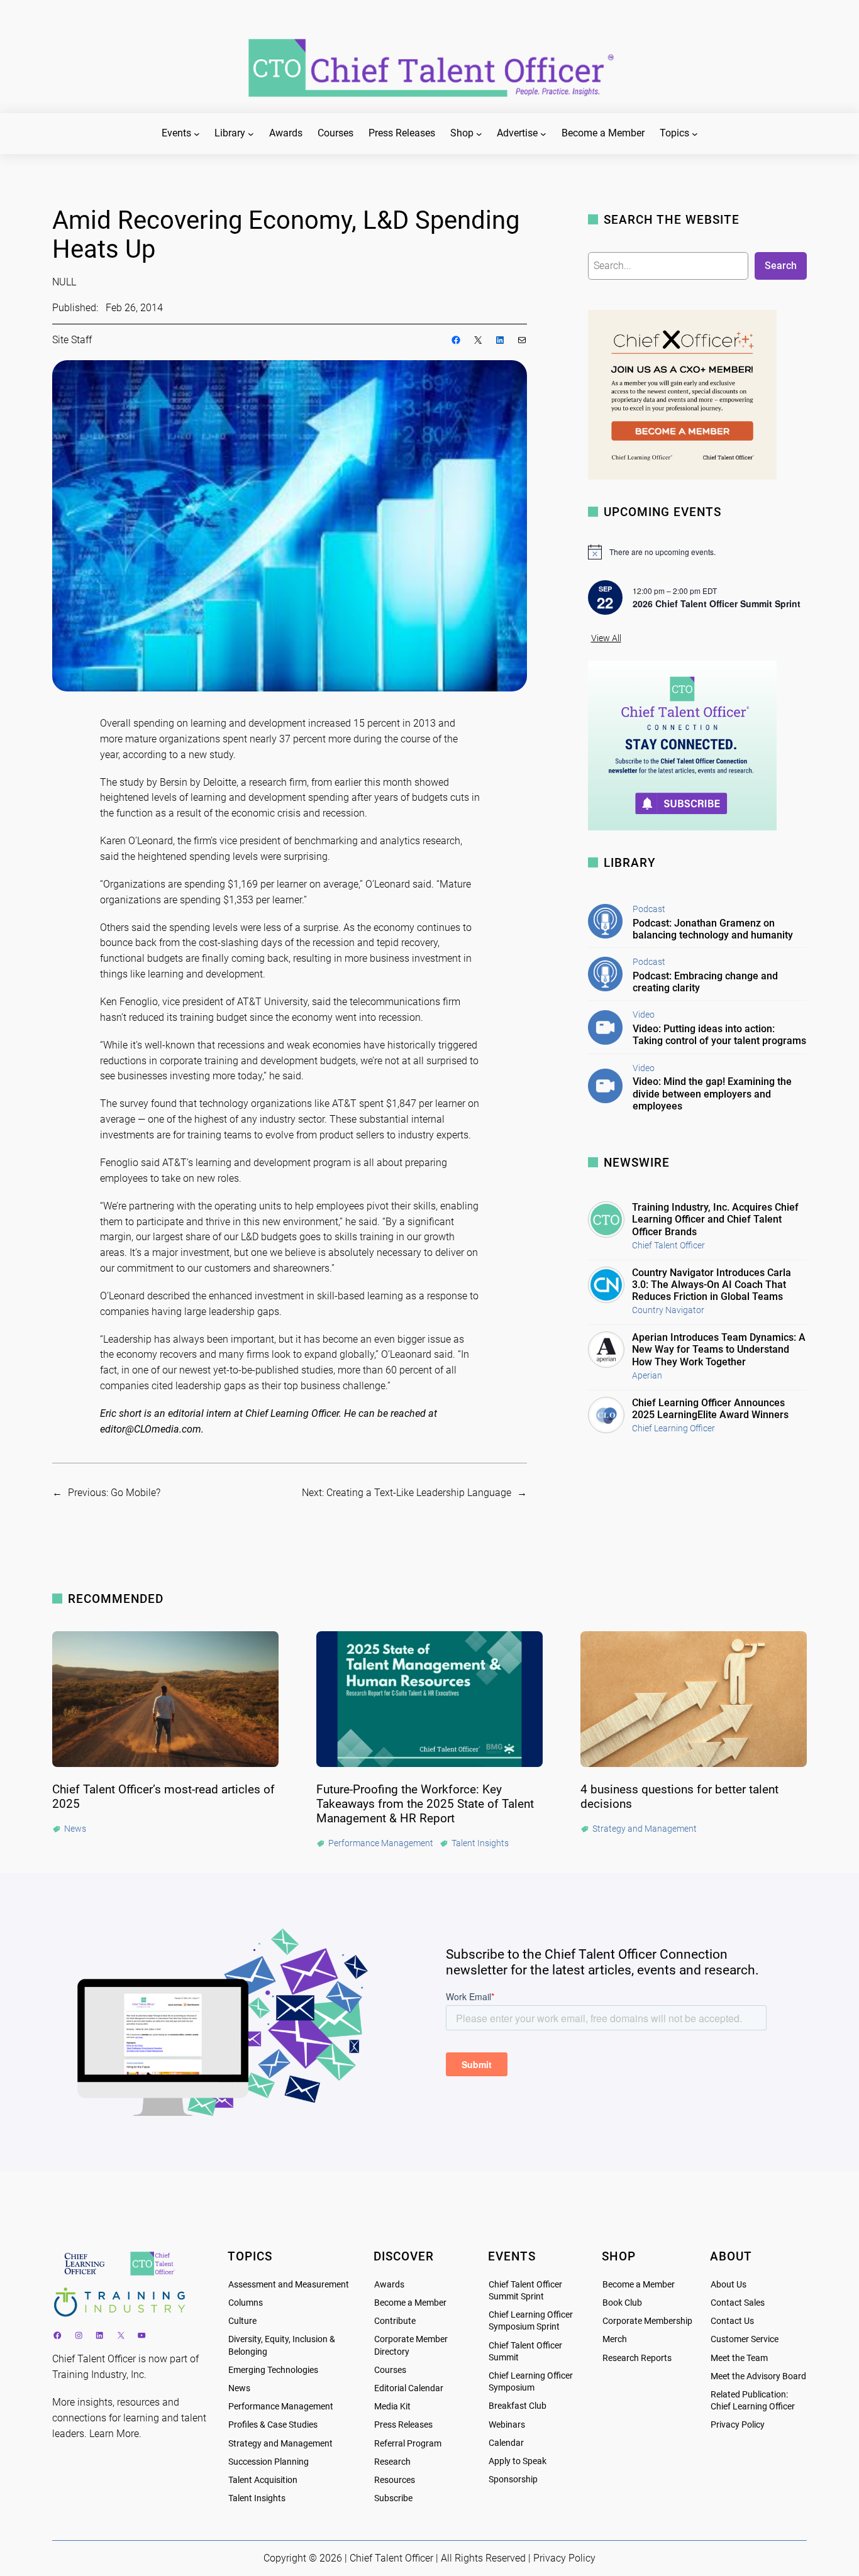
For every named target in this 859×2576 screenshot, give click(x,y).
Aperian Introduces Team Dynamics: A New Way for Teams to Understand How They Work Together (719, 1349)
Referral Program (408, 2444)
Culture (242, 2321)
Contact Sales (738, 2303)
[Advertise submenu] (543, 134)
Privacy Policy (738, 2425)
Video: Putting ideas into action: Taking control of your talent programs (719, 1035)
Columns (246, 2303)
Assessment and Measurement (289, 2285)
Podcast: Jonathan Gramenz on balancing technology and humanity (713, 929)
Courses (390, 2370)
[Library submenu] (251, 134)
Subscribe (393, 2498)
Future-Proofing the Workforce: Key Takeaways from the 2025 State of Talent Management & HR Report (425, 1804)
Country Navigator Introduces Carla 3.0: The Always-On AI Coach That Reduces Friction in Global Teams (712, 1285)
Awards (389, 2285)
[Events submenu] (197, 134)
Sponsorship (513, 2480)
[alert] (697, 552)
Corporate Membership (647, 2321)
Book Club (622, 2303)
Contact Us (732, 2321)
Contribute (395, 2321)
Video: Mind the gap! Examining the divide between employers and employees (712, 1093)
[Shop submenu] (479, 134)
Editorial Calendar (409, 2388)
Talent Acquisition (263, 2480)
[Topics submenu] (695, 134)
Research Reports (637, 2358)
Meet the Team (739, 2358)
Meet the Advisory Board (758, 2376)
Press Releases (403, 2425)
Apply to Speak (518, 2461)
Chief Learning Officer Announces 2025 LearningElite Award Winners (710, 1409)
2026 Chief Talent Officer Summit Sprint (717, 603)
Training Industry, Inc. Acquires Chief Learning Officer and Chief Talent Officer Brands (715, 1219)
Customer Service (745, 2339)
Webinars (507, 2425)
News (239, 2388)
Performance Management (281, 2407)
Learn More (114, 2434)
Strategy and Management (280, 2444)
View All (606, 638)
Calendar (506, 2443)
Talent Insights (257, 2498)
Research (392, 2462)
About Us (729, 2285)
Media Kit (392, 2407)
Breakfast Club (518, 2406)
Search (781, 266)
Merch (615, 2339)
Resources (395, 2480)
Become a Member (410, 2303)
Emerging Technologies (273, 2370)
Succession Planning (269, 2462)
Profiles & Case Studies (273, 2425)
